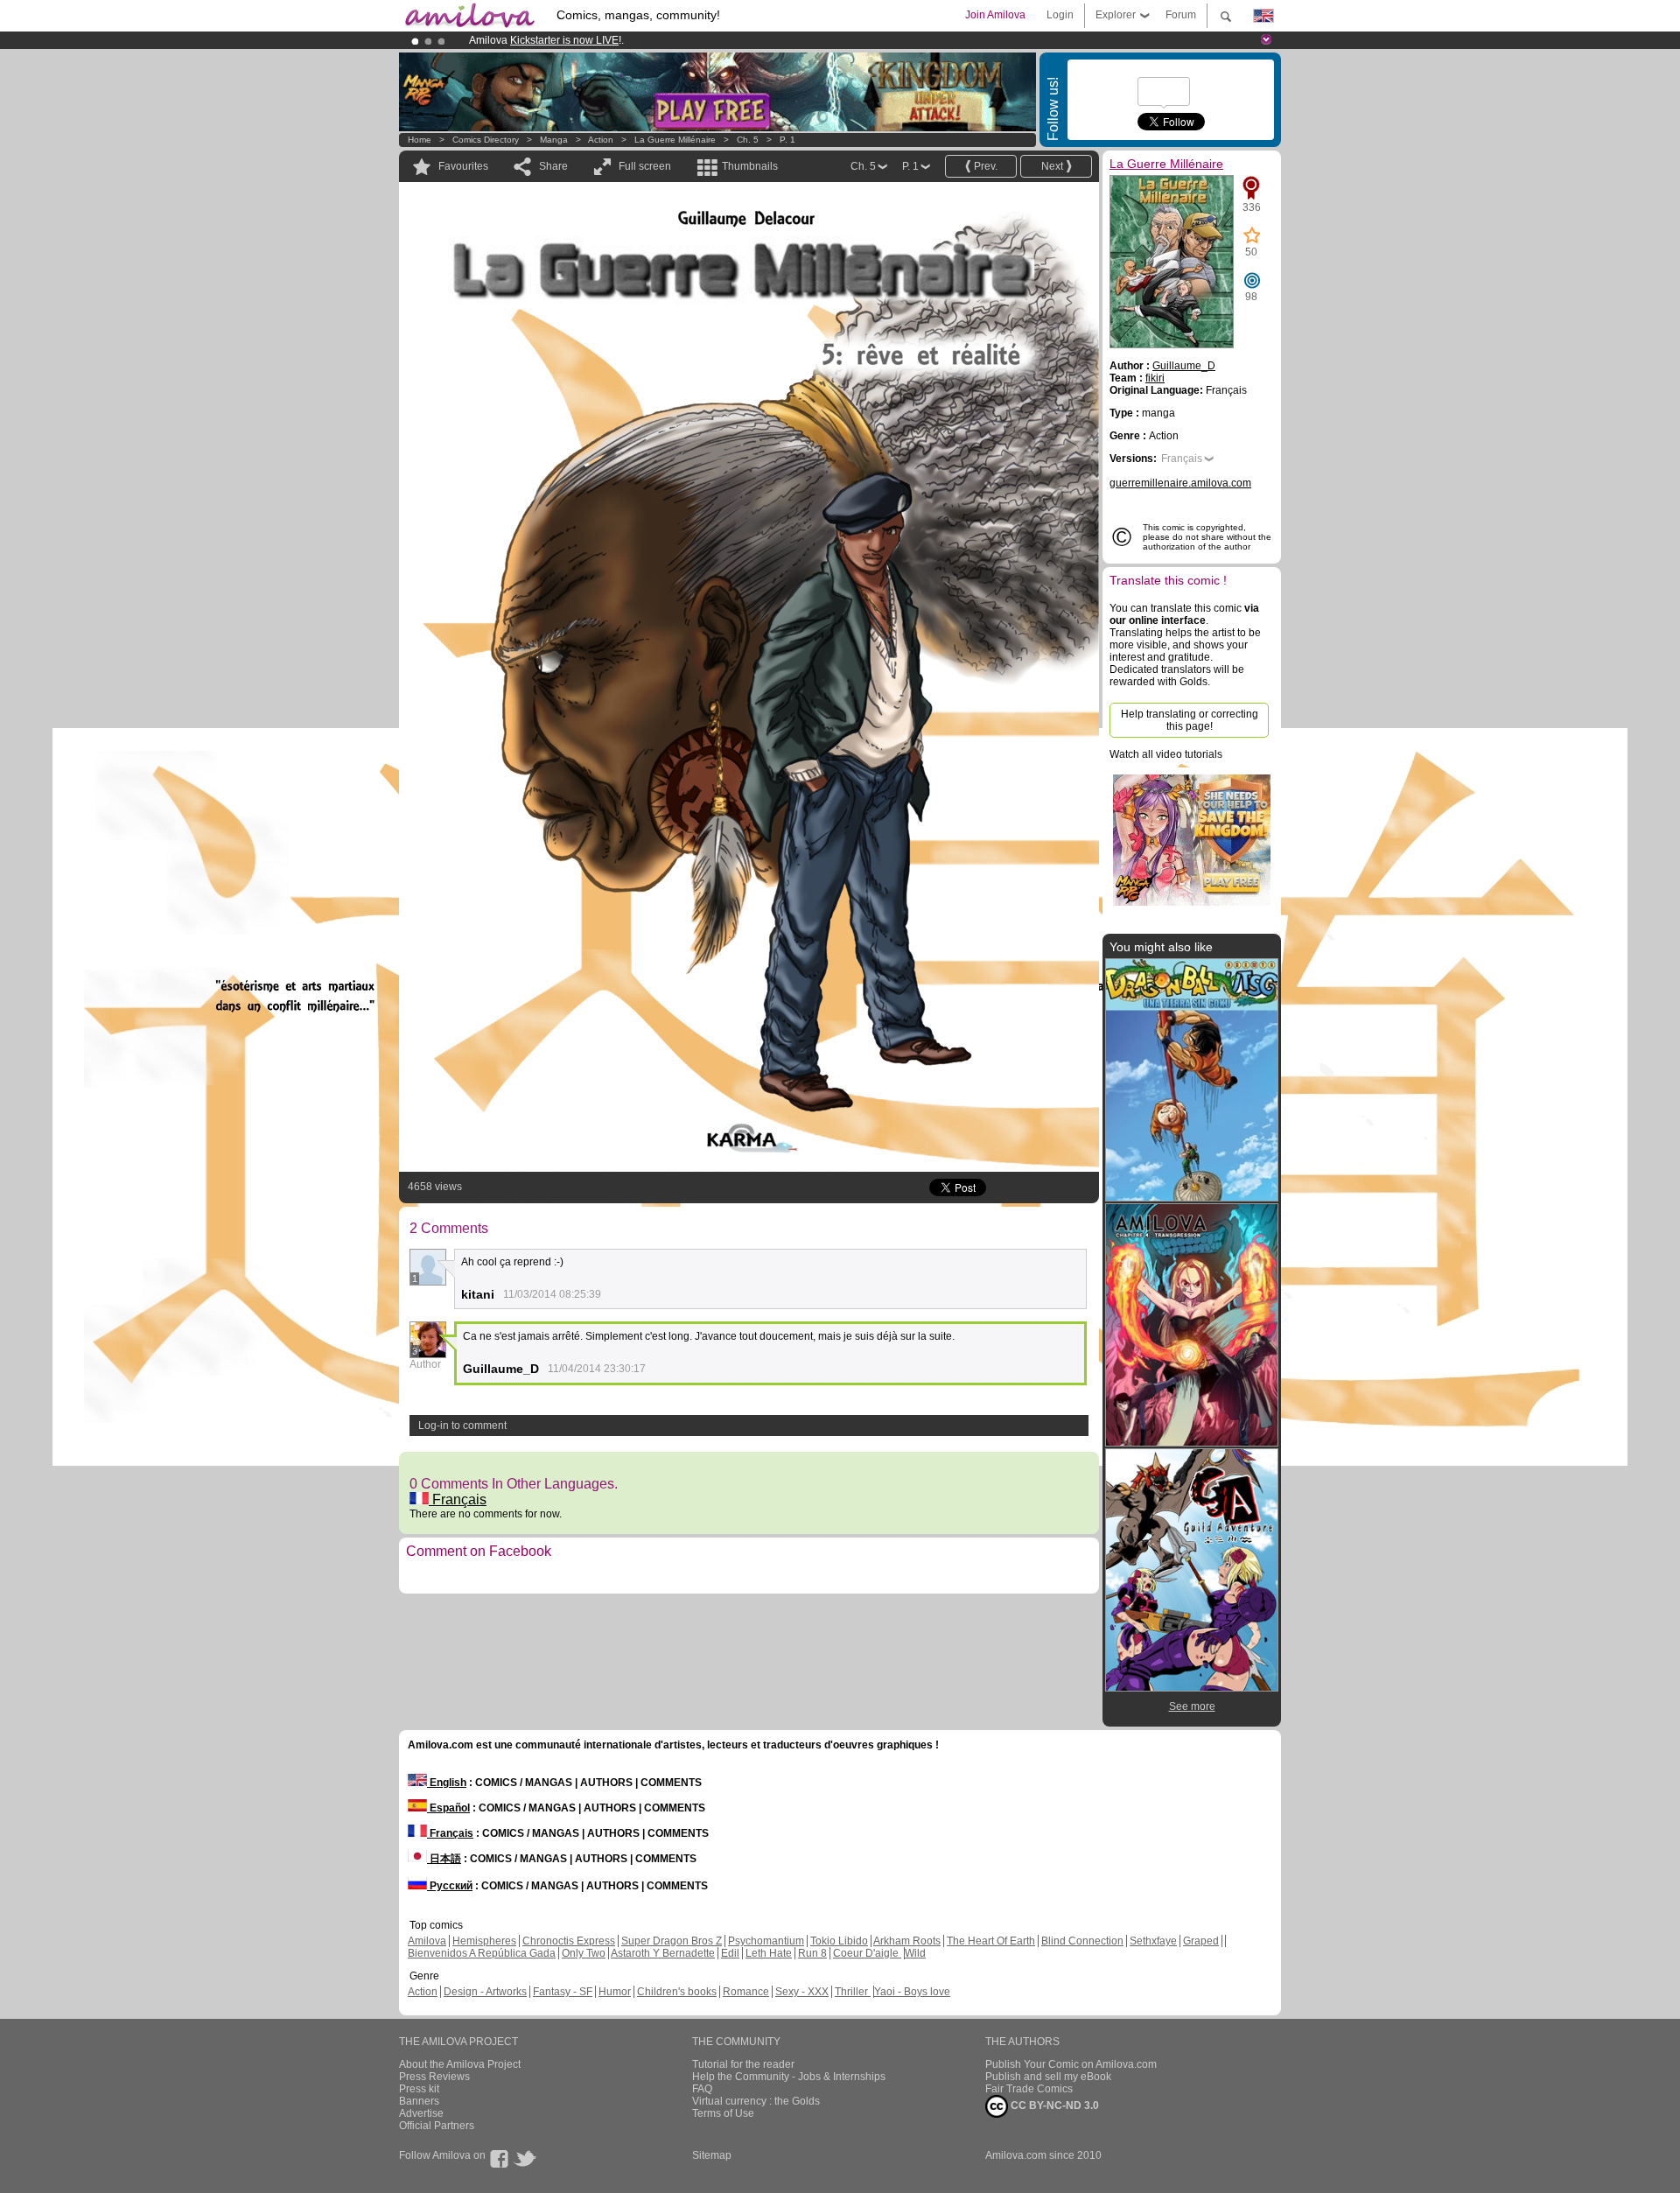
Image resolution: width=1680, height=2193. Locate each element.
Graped (1201, 1941)
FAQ (702, 2089)
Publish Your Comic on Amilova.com (1071, 2064)
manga (554, 140)
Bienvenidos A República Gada (482, 1953)
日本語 (444, 1859)
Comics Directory (486, 140)
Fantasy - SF (563, 1992)
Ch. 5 (748, 140)
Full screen (645, 166)
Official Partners (437, 2126)
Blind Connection (1082, 1941)
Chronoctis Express (569, 1941)
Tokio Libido (839, 1941)
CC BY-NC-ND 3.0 (1053, 2105)
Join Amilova (995, 15)
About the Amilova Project (460, 2064)
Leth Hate (769, 1953)
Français (458, 1499)
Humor (615, 1992)
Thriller (853, 1992)
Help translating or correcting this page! (1190, 720)
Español (448, 1808)
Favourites (463, 166)
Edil (730, 1953)
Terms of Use (723, 2113)
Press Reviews (434, 2077)
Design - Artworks (485, 1992)
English (447, 1783)
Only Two (584, 1953)
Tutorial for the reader (743, 2064)
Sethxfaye (1153, 1941)
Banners (419, 2101)
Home (420, 140)
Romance (746, 1992)
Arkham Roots (907, 1941)
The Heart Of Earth (991, 1941)
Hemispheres (484, 1941)
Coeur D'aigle (867, 1953)
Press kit (419, 2089)
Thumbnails (750, 166)
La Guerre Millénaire (675, 140)
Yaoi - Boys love (912, 1992)
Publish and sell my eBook (1048, 2077)
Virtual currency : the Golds (756, 2101)
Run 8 (812, 1953)
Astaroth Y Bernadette (663, 1953)
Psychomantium (766, 1941)
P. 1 (787, 140)
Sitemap (712, 2155)
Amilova (427, 1941)
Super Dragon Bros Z (672, 1941)
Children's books (677, 1992)
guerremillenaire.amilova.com (1180, 483)
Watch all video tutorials (1166, 754)
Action (601, 140)
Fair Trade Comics (1029, 2089)
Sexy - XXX (802, 1992)
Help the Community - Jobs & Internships (789, 2077)
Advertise (421, 2113)
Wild (915, 1953)
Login (1060, 15)
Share (553, 166)
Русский (450, 1886)
